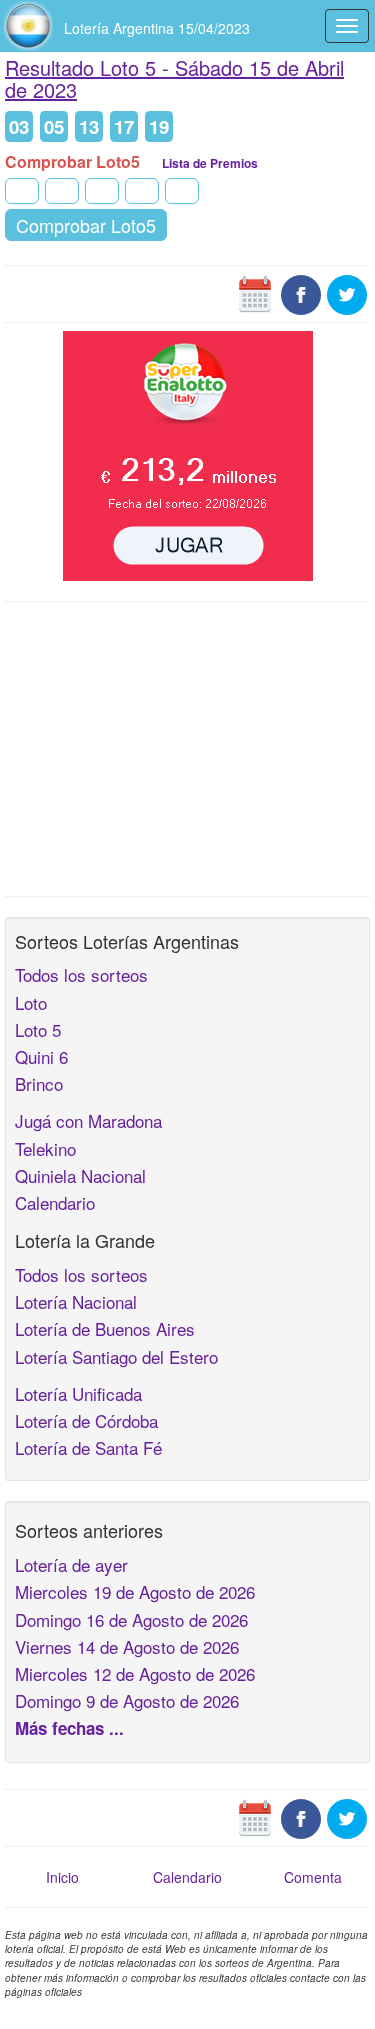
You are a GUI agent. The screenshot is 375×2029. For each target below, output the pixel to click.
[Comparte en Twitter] (347, 292)
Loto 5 (38, 1029)
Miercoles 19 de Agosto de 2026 (135, 1591)
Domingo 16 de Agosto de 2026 (131, 1619)
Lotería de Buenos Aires (105, 1328)
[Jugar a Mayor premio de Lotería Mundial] (188, 453)
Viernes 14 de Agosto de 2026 (127, 1646)
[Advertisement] (187, 747)
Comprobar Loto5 (86, 225)
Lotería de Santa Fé (88, 1447)
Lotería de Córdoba (86, 1420)
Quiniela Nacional (80, 1175)
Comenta (313, 1877)
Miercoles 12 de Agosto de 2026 (135, 1673)
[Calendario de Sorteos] (255, 292)
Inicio (62, 1877)
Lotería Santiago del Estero (116, 1356)
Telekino (45, 1148)
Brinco (39, 1083)
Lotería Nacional (76, 1301)
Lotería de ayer (71, 1564)
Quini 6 (41, 1056)
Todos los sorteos (81, 974)
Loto (31, 1002)
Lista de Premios (210, 163)
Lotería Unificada (78, 1393)
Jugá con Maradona (88, 1120)
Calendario (55, 1202)
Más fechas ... (69, 1728)
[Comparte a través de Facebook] (301, 292)
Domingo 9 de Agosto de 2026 (127, 1700)
